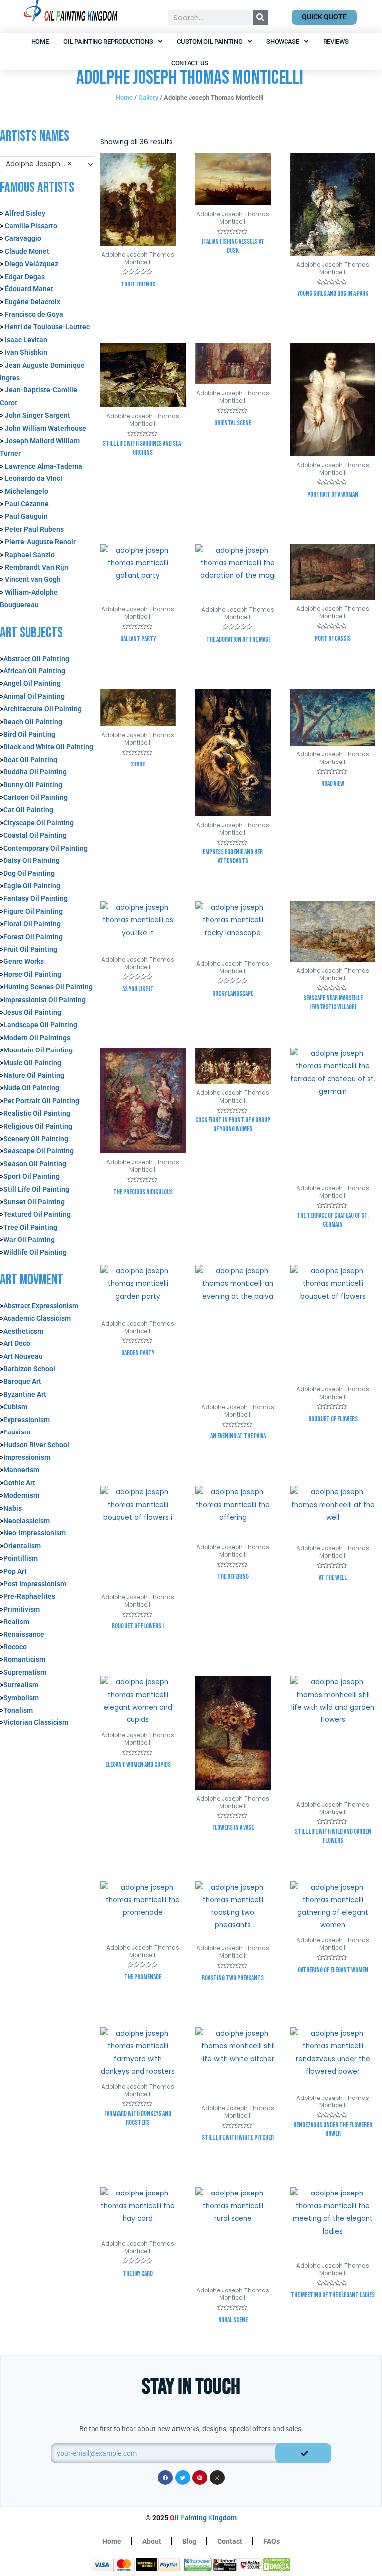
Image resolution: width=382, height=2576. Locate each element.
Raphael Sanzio (30, 555)
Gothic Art (19, 1483)
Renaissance (24, 1634)
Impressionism (27, 1457)
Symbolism (21, 1698)
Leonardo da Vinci (34, 478)
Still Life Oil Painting (36, 1189)
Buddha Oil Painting (35, 772)
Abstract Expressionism (41, 1306)
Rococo (15, 1647)
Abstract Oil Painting (36, 659)
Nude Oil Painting (31, 1088)
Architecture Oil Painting (43, 709)
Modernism (21, 1495)
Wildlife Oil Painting (35, 1252)
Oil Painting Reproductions (108, 42)
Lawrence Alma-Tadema (44, 466)
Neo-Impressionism (35, 1533)
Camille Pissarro (31, 226)
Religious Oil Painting (38, 1126)
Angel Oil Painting (32, 683)
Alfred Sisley (25, 213)
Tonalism (18, 1710)
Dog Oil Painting (29, 873)
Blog (189, 2541)
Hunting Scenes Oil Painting (48, 987)
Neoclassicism (27, 1521)
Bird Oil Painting (29, 734)
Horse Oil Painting (32, 974)
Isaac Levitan (26, 340)
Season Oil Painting (35, 1164)
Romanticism (24, 1659)
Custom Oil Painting (209, 42)
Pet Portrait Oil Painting (41, 1101)
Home (40, 42)
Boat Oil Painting (30, 760)
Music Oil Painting (32, 1063)
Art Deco (17, 1343)
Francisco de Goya (34, 314)
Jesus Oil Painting (32, 1012)
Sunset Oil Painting (34, 1202)
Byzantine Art (25, 1394)
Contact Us (190, 63)
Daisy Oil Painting (32, 860)
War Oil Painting (29, 1240)
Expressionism (27, 1420)
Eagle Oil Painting (32, 886)
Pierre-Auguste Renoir (40, 542)
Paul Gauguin (26, 516)
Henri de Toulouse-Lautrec (47, 327)
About (152, 2541)
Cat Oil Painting (28, 810)
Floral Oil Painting (32, 924)
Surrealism (21, 1685)
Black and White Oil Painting (48, 747)
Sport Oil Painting (32, 1176)
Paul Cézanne (27, 504)
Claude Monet (26, 251)
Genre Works (24, 961)
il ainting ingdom (203, 2518)
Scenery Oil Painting (36, 1139)
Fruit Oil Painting (30, 949)
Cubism (15, 1407)
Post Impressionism (35, 1584)
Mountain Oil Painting (38, 1050)
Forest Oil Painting (33, 937)
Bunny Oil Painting (33, 785)
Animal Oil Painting (34, 696)
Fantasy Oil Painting (36, 898)
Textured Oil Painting (37, 1214)
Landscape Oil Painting (40, 1025)
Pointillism (21, 1558)
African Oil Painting (34, 671)
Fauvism (17, 1432)
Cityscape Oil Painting (39, 823)
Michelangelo (27, 491)
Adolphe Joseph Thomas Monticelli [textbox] (44, 164)
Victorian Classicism (36, 1722)
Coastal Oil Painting (35, 835)
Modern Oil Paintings (37, 1038)
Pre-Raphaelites (29, 1596)
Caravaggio (23, 238)
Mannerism (21, 1470)
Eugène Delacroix (33, 302)
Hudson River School (36, 1445)
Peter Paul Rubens (34, 529)
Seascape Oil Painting (39, 1151)
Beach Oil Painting (33, 722)
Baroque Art (22, 1381)
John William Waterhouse (46, 428)
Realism (16, 1622)
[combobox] (48, 165)
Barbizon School (29, 1369)
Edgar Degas (25, 277)
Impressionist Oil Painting (45, 1000)
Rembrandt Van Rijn (37, 567)
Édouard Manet (29, 289)
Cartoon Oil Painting (36, 797)
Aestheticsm (23, 1331)
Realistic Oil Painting (37, 1113)
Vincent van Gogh (33, 579)
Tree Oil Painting (30, 1227)
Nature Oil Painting (34, 1075)
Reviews (336, 42)
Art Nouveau (23, 1356)
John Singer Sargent (38, 415)
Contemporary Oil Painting (46, 848)
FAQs (271, 2541)
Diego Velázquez (32, 264)
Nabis (13, 1508)
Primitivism (22, 1609)
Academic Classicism (37, 1318)
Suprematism (25, 1672)
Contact (230, 2541)
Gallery (148, 98)
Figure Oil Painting (33, 911)
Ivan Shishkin (26, 352)
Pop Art (15, 1571)
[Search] (260, 17)
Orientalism (22, 1546)
